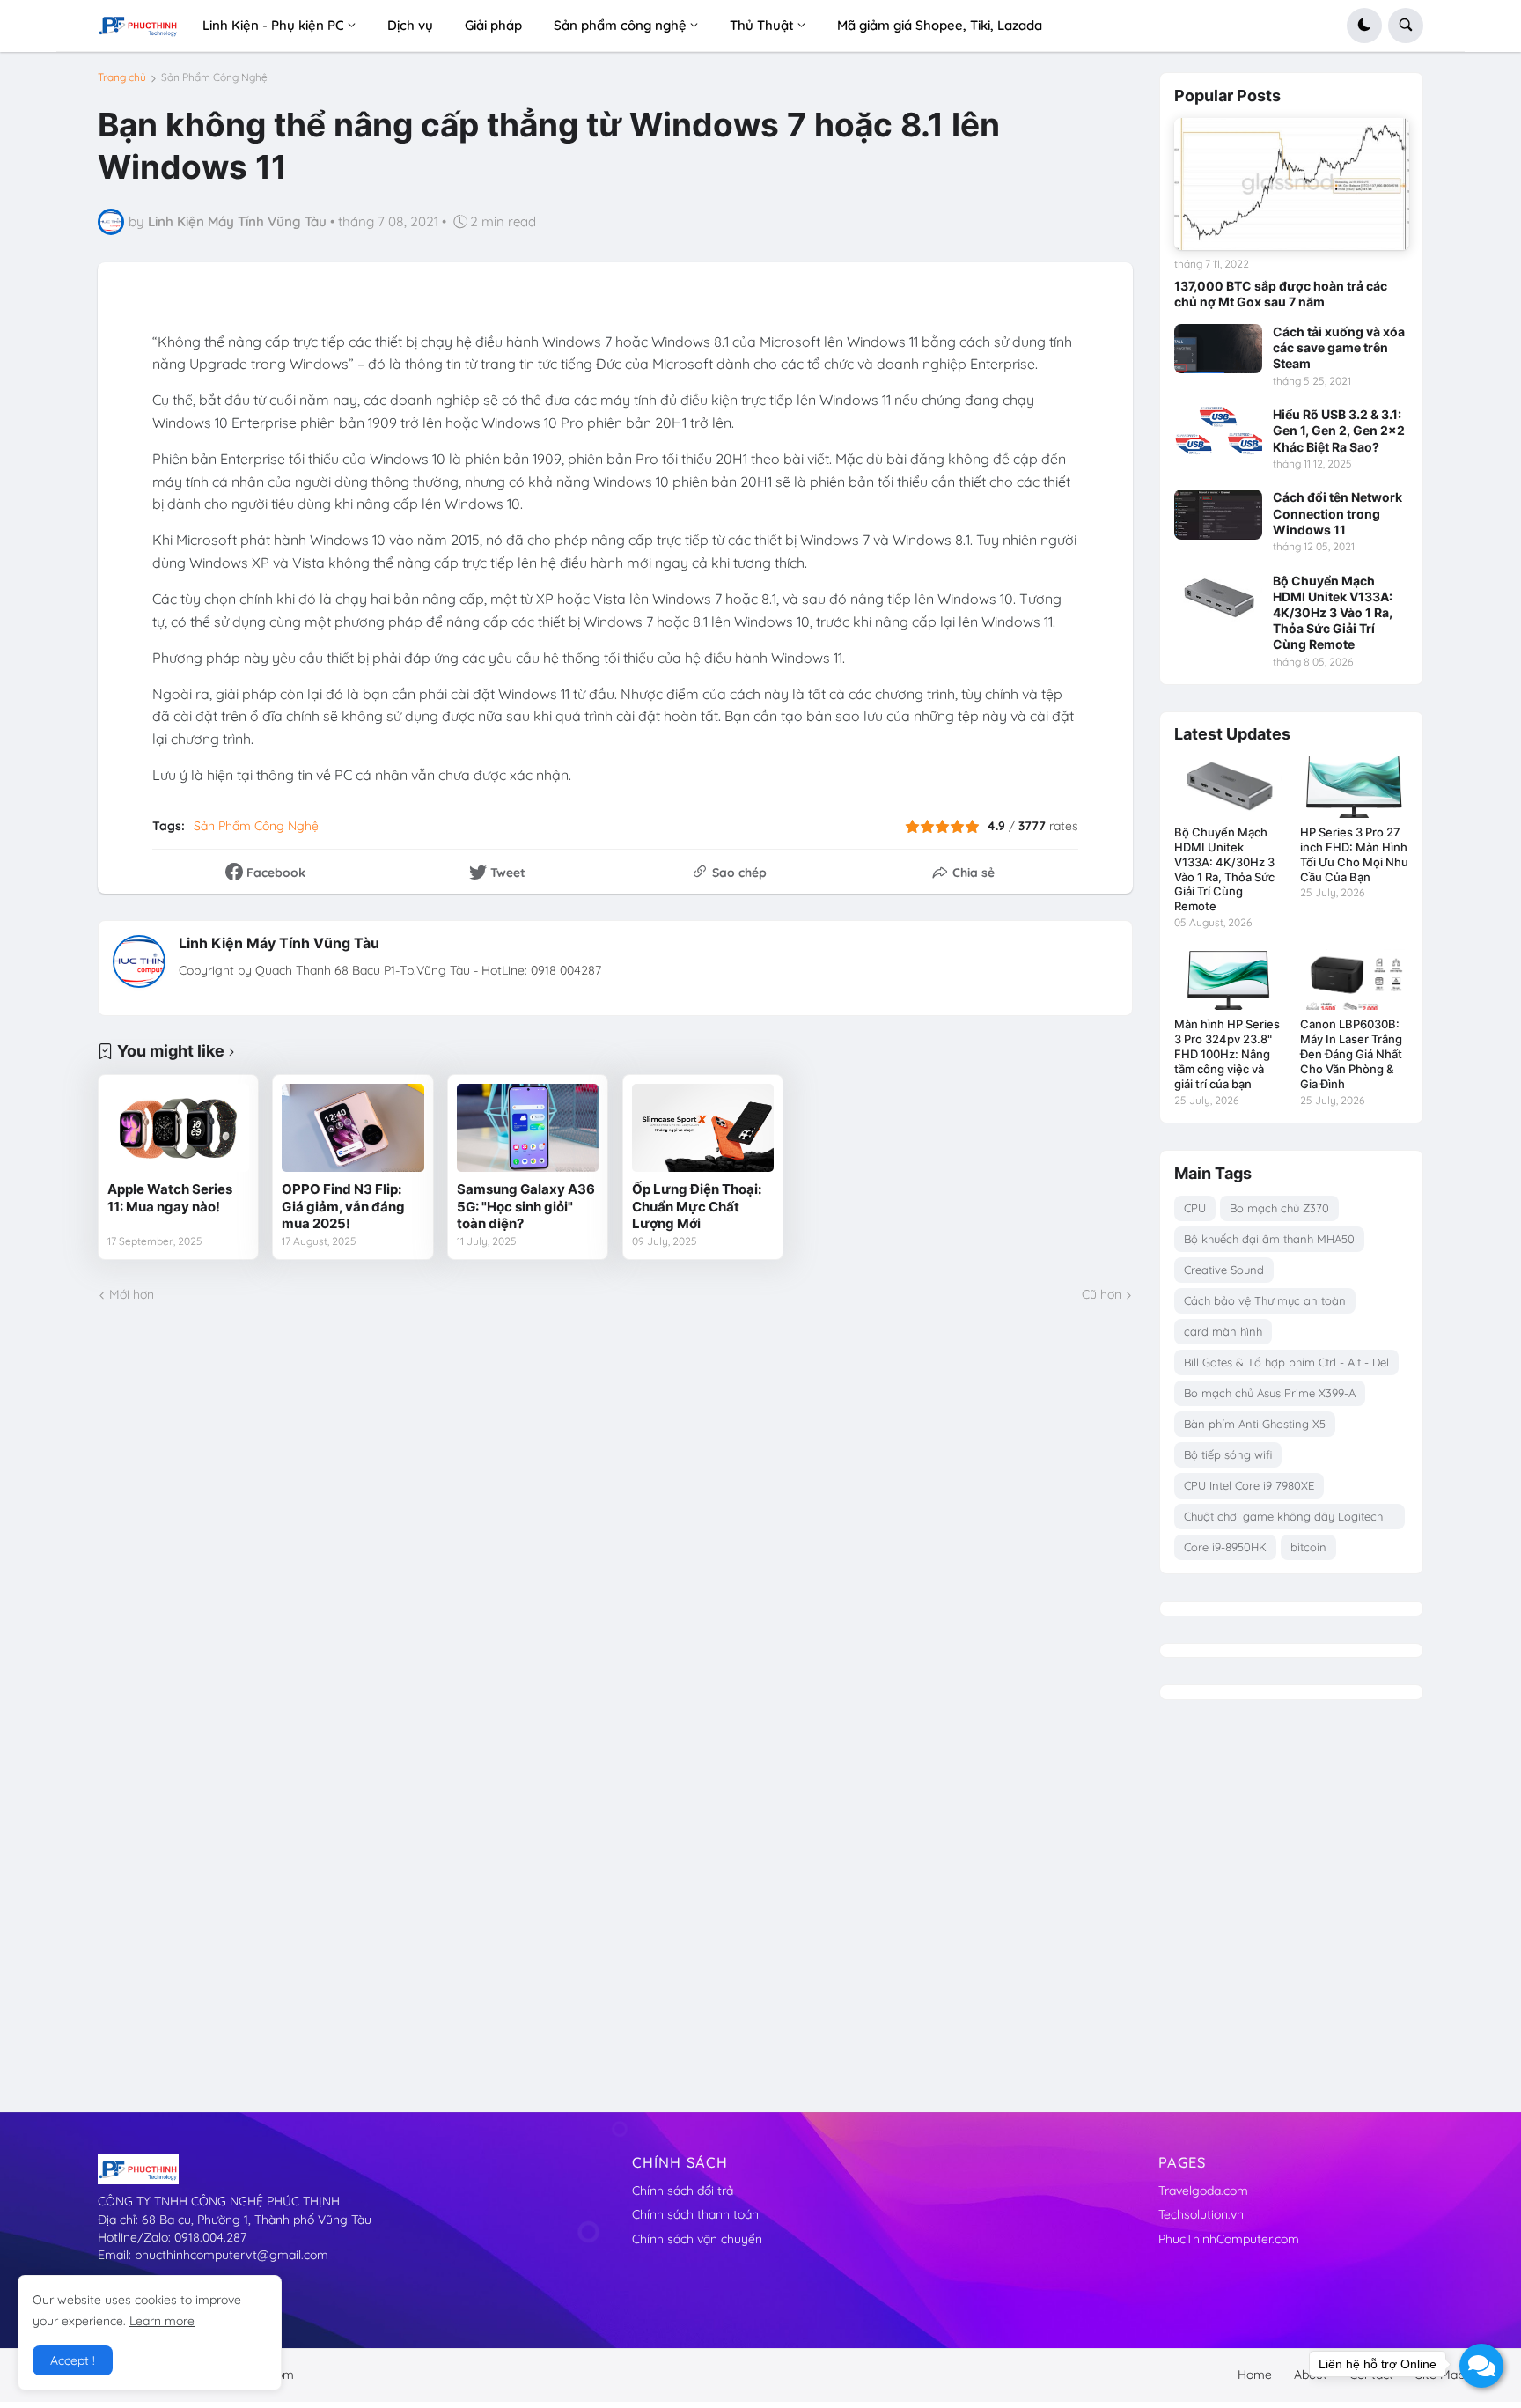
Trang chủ (122, 77)
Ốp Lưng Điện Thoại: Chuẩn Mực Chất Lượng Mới (697, 1206)
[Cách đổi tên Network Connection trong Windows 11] (1218, 514)
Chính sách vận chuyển (697, 2239)
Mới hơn (132, 1294)
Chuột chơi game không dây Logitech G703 (1283, 1519)
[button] (1364, 26)
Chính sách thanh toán (695, 2214)
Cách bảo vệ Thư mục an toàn (1265, 1300)
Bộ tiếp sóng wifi (1228, 1454)
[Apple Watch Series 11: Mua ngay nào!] (178, 1128)
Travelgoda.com (1203, 2191)
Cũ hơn (1102, 1294)
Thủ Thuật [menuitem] (762, 25)
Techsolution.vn (1201, 2214)
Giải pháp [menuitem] (493, 25)
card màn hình (1223, 1331)
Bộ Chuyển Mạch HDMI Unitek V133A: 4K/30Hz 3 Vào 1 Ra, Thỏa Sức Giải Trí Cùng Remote (1333, 613)
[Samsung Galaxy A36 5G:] (528, 1128)
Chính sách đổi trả (683, 2191)
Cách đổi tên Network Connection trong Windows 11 (1337, 513)
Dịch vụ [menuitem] (410, 25)
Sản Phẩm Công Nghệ (214, 77)
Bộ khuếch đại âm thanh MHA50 (1269, 1239)
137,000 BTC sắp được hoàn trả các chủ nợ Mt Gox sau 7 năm (1281, 294)
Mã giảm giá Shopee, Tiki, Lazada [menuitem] (940, 25)
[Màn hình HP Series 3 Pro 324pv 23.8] (1228, 979)
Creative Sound (1224, 1270)
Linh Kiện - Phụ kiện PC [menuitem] (273, 25)
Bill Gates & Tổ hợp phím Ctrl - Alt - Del (1286, 1362)
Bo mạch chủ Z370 (1279, 1208)
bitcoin (1308, 1547)
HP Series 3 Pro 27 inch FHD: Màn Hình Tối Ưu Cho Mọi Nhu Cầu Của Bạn (1354, 854)
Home (1255, 2375)
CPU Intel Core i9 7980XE (1249, 1485)
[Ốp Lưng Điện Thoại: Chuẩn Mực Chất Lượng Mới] (703, 1128)
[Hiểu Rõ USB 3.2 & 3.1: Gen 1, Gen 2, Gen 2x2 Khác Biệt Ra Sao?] (1218, 431)
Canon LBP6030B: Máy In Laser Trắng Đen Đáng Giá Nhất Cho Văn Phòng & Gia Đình (1351, 1054)
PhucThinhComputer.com (1229, 2239)
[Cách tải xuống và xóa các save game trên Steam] (1218, 349)
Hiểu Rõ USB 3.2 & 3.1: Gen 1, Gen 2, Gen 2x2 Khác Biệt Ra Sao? (1339, 430)
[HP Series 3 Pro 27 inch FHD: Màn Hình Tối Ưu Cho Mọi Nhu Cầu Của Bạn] (1354, 787)
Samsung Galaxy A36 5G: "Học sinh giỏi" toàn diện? (526, 1206)
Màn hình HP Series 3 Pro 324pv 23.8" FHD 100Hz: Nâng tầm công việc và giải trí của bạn (1227, 1054)
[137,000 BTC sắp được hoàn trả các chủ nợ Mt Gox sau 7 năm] (1292, 184)
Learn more (162, 2321)
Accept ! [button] (73, 2360)
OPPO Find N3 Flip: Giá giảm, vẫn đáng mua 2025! (343, 1206)
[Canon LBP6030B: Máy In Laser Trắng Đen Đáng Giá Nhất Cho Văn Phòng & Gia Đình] (1354, 979)
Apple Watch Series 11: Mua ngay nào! (170, 1198)
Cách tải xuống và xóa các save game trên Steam (1339, 347)
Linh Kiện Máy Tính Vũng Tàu (279, 943)
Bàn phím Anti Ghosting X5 (1255, 1424)
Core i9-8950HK (1225, 1547)
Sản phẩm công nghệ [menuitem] (620, 25)
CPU (1195, 1208)
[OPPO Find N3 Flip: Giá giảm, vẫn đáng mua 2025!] (353, 1128)
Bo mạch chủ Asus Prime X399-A (1270, 1393)
